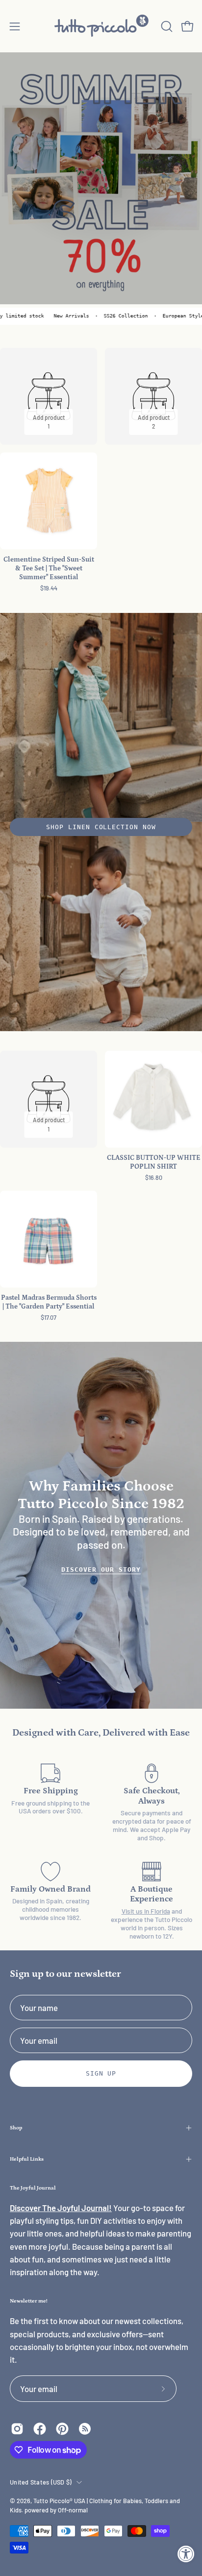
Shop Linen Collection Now (101, 827)
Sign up (101, 2073)
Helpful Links (27, 2159)
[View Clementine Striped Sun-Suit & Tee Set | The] (49, 501)
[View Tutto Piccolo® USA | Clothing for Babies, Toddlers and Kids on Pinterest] (62, 2429)
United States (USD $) (41, 2482)
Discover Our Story (101, 1570)
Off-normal (73, 2510)
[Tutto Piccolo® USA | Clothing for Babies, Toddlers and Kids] (101, 26)
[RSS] (85, 2429)
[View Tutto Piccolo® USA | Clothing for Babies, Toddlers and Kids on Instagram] (17, 2429)
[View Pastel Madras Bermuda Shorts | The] (49, 1239)
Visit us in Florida (146, 1911)
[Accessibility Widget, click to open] (186, 2554)
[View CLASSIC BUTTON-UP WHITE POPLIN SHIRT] (153, 1099)
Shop (16, 2128)
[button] (166, 26)
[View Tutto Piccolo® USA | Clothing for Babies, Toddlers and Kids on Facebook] (40, 2429)
